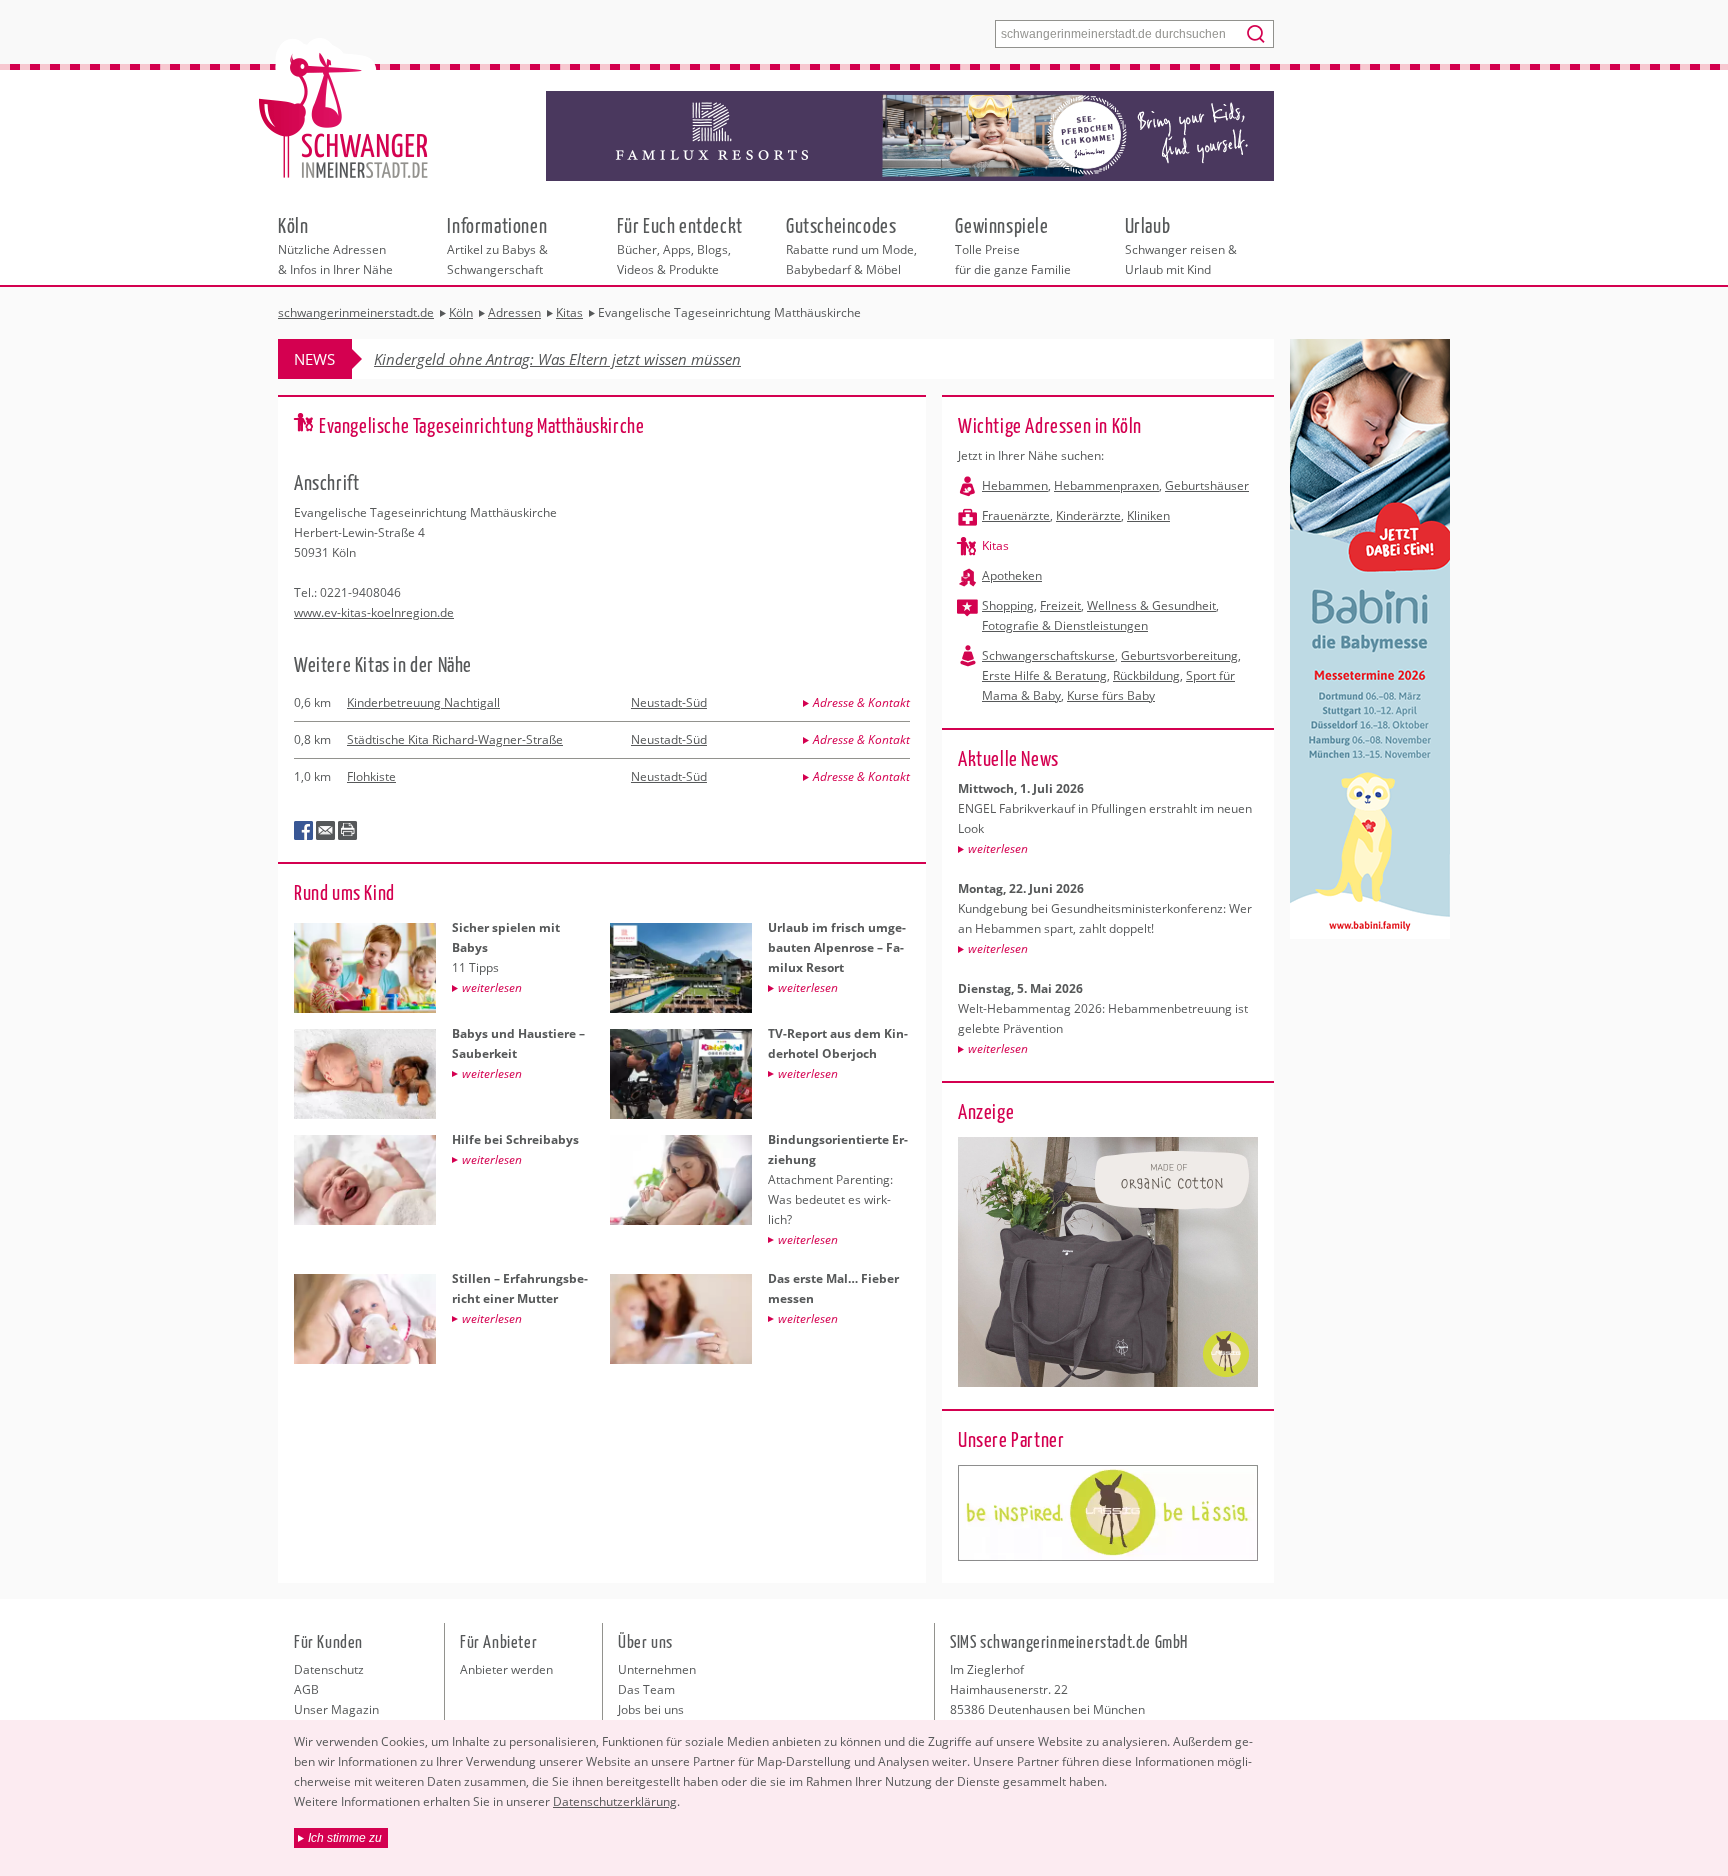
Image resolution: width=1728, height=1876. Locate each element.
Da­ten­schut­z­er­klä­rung (615, 1801)
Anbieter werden (506, 1669)
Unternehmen (657, 1669)
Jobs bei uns (651, 1709)
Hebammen (1015, 485)
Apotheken (1012, 575)
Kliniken (1148, 515)
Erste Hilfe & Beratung (1044, 675)
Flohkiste (371, 776)
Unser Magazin (336, 1709)
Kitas (995, 545)
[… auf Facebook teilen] (304, 831)
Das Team (646, 1689)
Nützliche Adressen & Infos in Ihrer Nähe (335, 245)
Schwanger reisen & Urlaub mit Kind (1181, 245)
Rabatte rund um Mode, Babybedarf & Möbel (851, 245)
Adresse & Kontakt (861, 702)
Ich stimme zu (345, 1838)
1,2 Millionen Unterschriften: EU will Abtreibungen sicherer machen (596, 359)
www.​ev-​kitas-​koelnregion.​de (374, 612)
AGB (306, 1689)
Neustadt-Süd (669, 702)
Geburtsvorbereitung (1179, 655)
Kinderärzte (1088, 515)
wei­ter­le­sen (998, 848)
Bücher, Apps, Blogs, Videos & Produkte (680, 245)
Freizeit (1060, 605)
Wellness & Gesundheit (1151, 605)
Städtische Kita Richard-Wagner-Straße (455, 739)
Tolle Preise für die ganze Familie (1013, 245)
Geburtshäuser (1207, 485)
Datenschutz (329, 1669)
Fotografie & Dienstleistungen (1065, 625)
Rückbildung (1146, 675)
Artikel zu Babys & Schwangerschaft (497, 245)
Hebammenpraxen (1106, 485)
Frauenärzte (1016, 515)
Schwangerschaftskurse (1048, 655)
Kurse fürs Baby (1111, 695)
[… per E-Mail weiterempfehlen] (326, 831)
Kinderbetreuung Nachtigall (423, 702)
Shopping (1008, 605)
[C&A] (1108, 1513)
